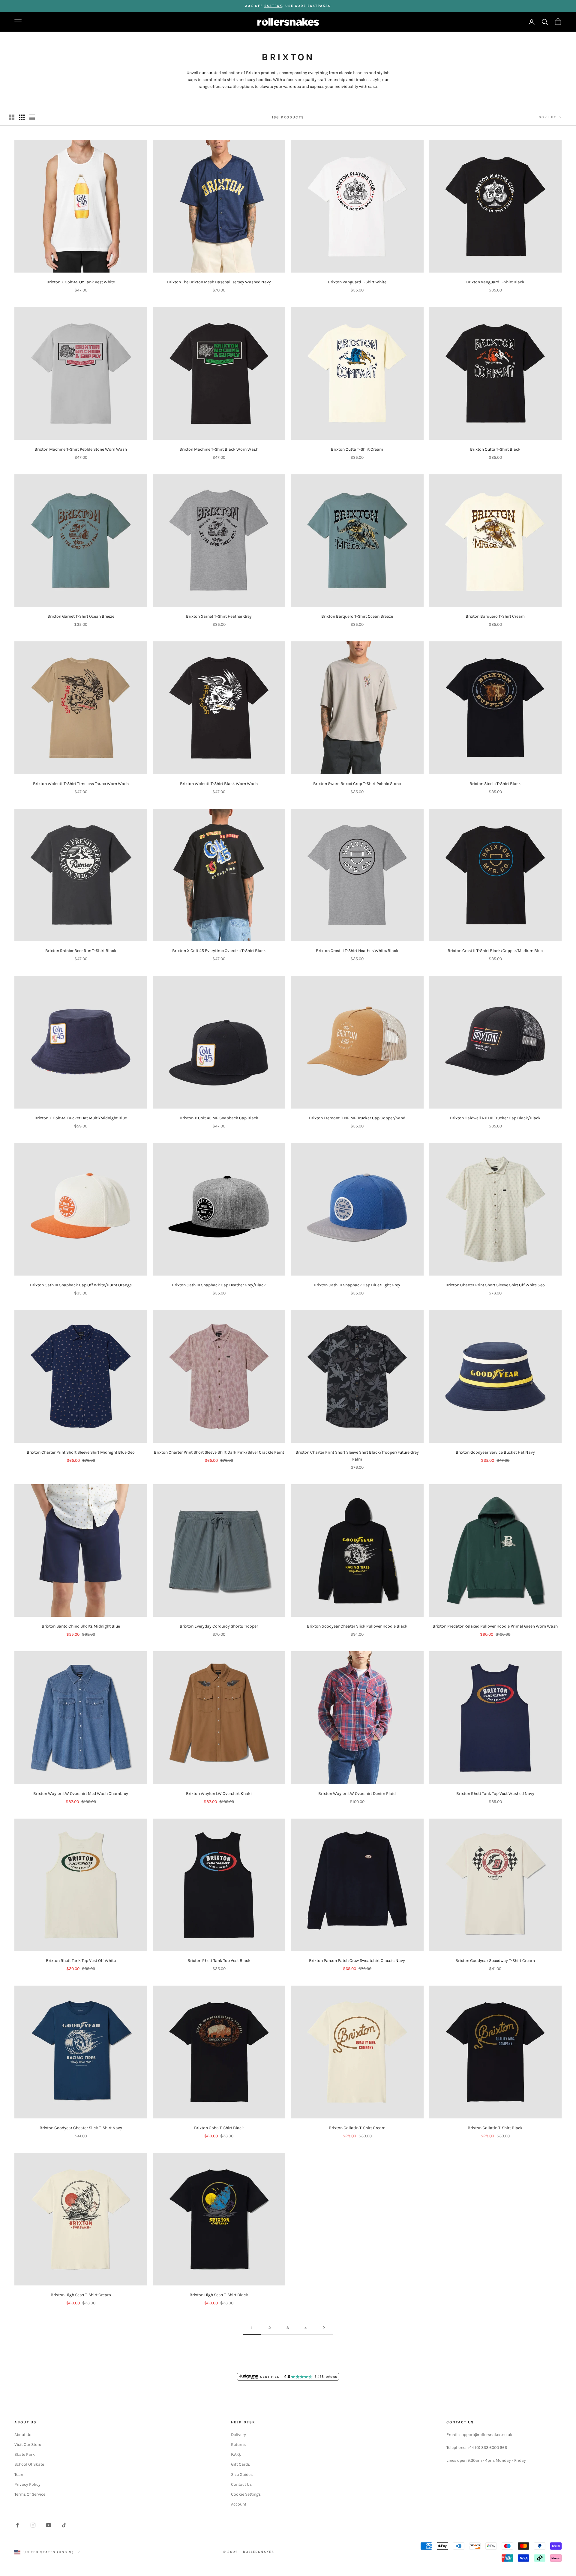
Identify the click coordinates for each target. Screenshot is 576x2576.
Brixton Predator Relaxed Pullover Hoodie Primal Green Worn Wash (495, 1626)
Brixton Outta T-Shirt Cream (357, 449)
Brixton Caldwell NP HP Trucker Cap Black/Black (495, 1118)
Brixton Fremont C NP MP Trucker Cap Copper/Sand (357, 1118)
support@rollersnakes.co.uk (486, 2435)
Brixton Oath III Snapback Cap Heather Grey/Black (219, 1285)
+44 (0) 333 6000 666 (487, 2448)
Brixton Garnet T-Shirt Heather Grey (219, 616)
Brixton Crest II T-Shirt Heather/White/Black (357, 951)
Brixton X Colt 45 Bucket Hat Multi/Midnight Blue (81, 1118)
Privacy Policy (27, 2484)
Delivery (238, 2435)
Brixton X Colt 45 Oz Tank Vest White (81, 282)
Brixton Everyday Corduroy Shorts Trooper (219, 1626)
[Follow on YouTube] (49, 2525)
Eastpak (273, 6)
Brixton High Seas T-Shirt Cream (81, 2295)
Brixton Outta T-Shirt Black (495, 449)
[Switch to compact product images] (32, 117)
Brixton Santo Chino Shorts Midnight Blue (81, 1626)
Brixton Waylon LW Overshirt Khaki (219, 1794)
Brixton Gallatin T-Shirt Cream (357, 2128)
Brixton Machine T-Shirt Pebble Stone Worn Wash (81, 449)
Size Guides (242, 2475)
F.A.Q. (236, 2454)
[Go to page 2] (324, 2328)
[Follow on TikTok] (64, 2525)
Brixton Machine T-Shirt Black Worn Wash (219, 449)
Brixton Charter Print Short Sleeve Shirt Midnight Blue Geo (81, 1452)
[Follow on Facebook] (17, 2525)
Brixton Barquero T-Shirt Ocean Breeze (357, 616)
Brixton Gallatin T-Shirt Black (495, 2128)
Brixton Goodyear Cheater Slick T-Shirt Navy (81, 2128)
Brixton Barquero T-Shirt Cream (495, 616)
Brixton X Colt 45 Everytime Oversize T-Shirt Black (219, 951)
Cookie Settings (246, 2494)
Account (239, 2504)
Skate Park (25, 2454)
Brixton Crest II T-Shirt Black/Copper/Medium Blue (495, 951)
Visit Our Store (28, 2445)
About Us (23, 2435)
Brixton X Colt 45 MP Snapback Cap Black (219, 1118)
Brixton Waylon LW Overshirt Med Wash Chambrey (81, 1794)
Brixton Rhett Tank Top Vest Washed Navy (495, 1794)
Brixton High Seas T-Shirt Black (219, 2295)
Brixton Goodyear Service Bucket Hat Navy (495, 1452)
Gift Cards (240, 2464)
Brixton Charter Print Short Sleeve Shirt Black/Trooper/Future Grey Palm (357, 1456)
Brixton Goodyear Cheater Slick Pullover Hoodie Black (357, 1626)
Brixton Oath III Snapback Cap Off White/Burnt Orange (81, 1285)
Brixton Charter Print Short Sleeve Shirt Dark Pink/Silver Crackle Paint (219, 1452)
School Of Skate (29, 2464)
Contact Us (241, 2484)
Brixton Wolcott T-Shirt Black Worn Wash (219, 784)
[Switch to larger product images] (12, 117)
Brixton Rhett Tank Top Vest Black (219, 1961)
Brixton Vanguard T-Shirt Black (495, 282)
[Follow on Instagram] (33, 2525)
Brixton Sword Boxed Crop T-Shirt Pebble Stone (357, 784)
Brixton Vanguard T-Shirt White (357, 282)
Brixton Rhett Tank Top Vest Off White (81, 1961)
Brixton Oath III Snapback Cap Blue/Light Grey (357, 1285)
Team (19, 2475)
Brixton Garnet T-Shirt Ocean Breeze (81, 616)
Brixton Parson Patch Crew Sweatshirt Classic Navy (357, 1961)
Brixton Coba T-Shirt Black (219, 2128)
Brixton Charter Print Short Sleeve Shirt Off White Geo (495, 1285)
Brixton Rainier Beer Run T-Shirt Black (81, 951)
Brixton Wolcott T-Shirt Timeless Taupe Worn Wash (81, 784)
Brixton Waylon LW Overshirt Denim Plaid (357, 1794)
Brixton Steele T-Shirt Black (495, 784)
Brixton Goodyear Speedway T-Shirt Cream (495, 1961)
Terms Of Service (30, 2494)
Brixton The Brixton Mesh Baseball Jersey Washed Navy (219, 282)
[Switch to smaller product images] (22, 117)
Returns (238, 2445)
